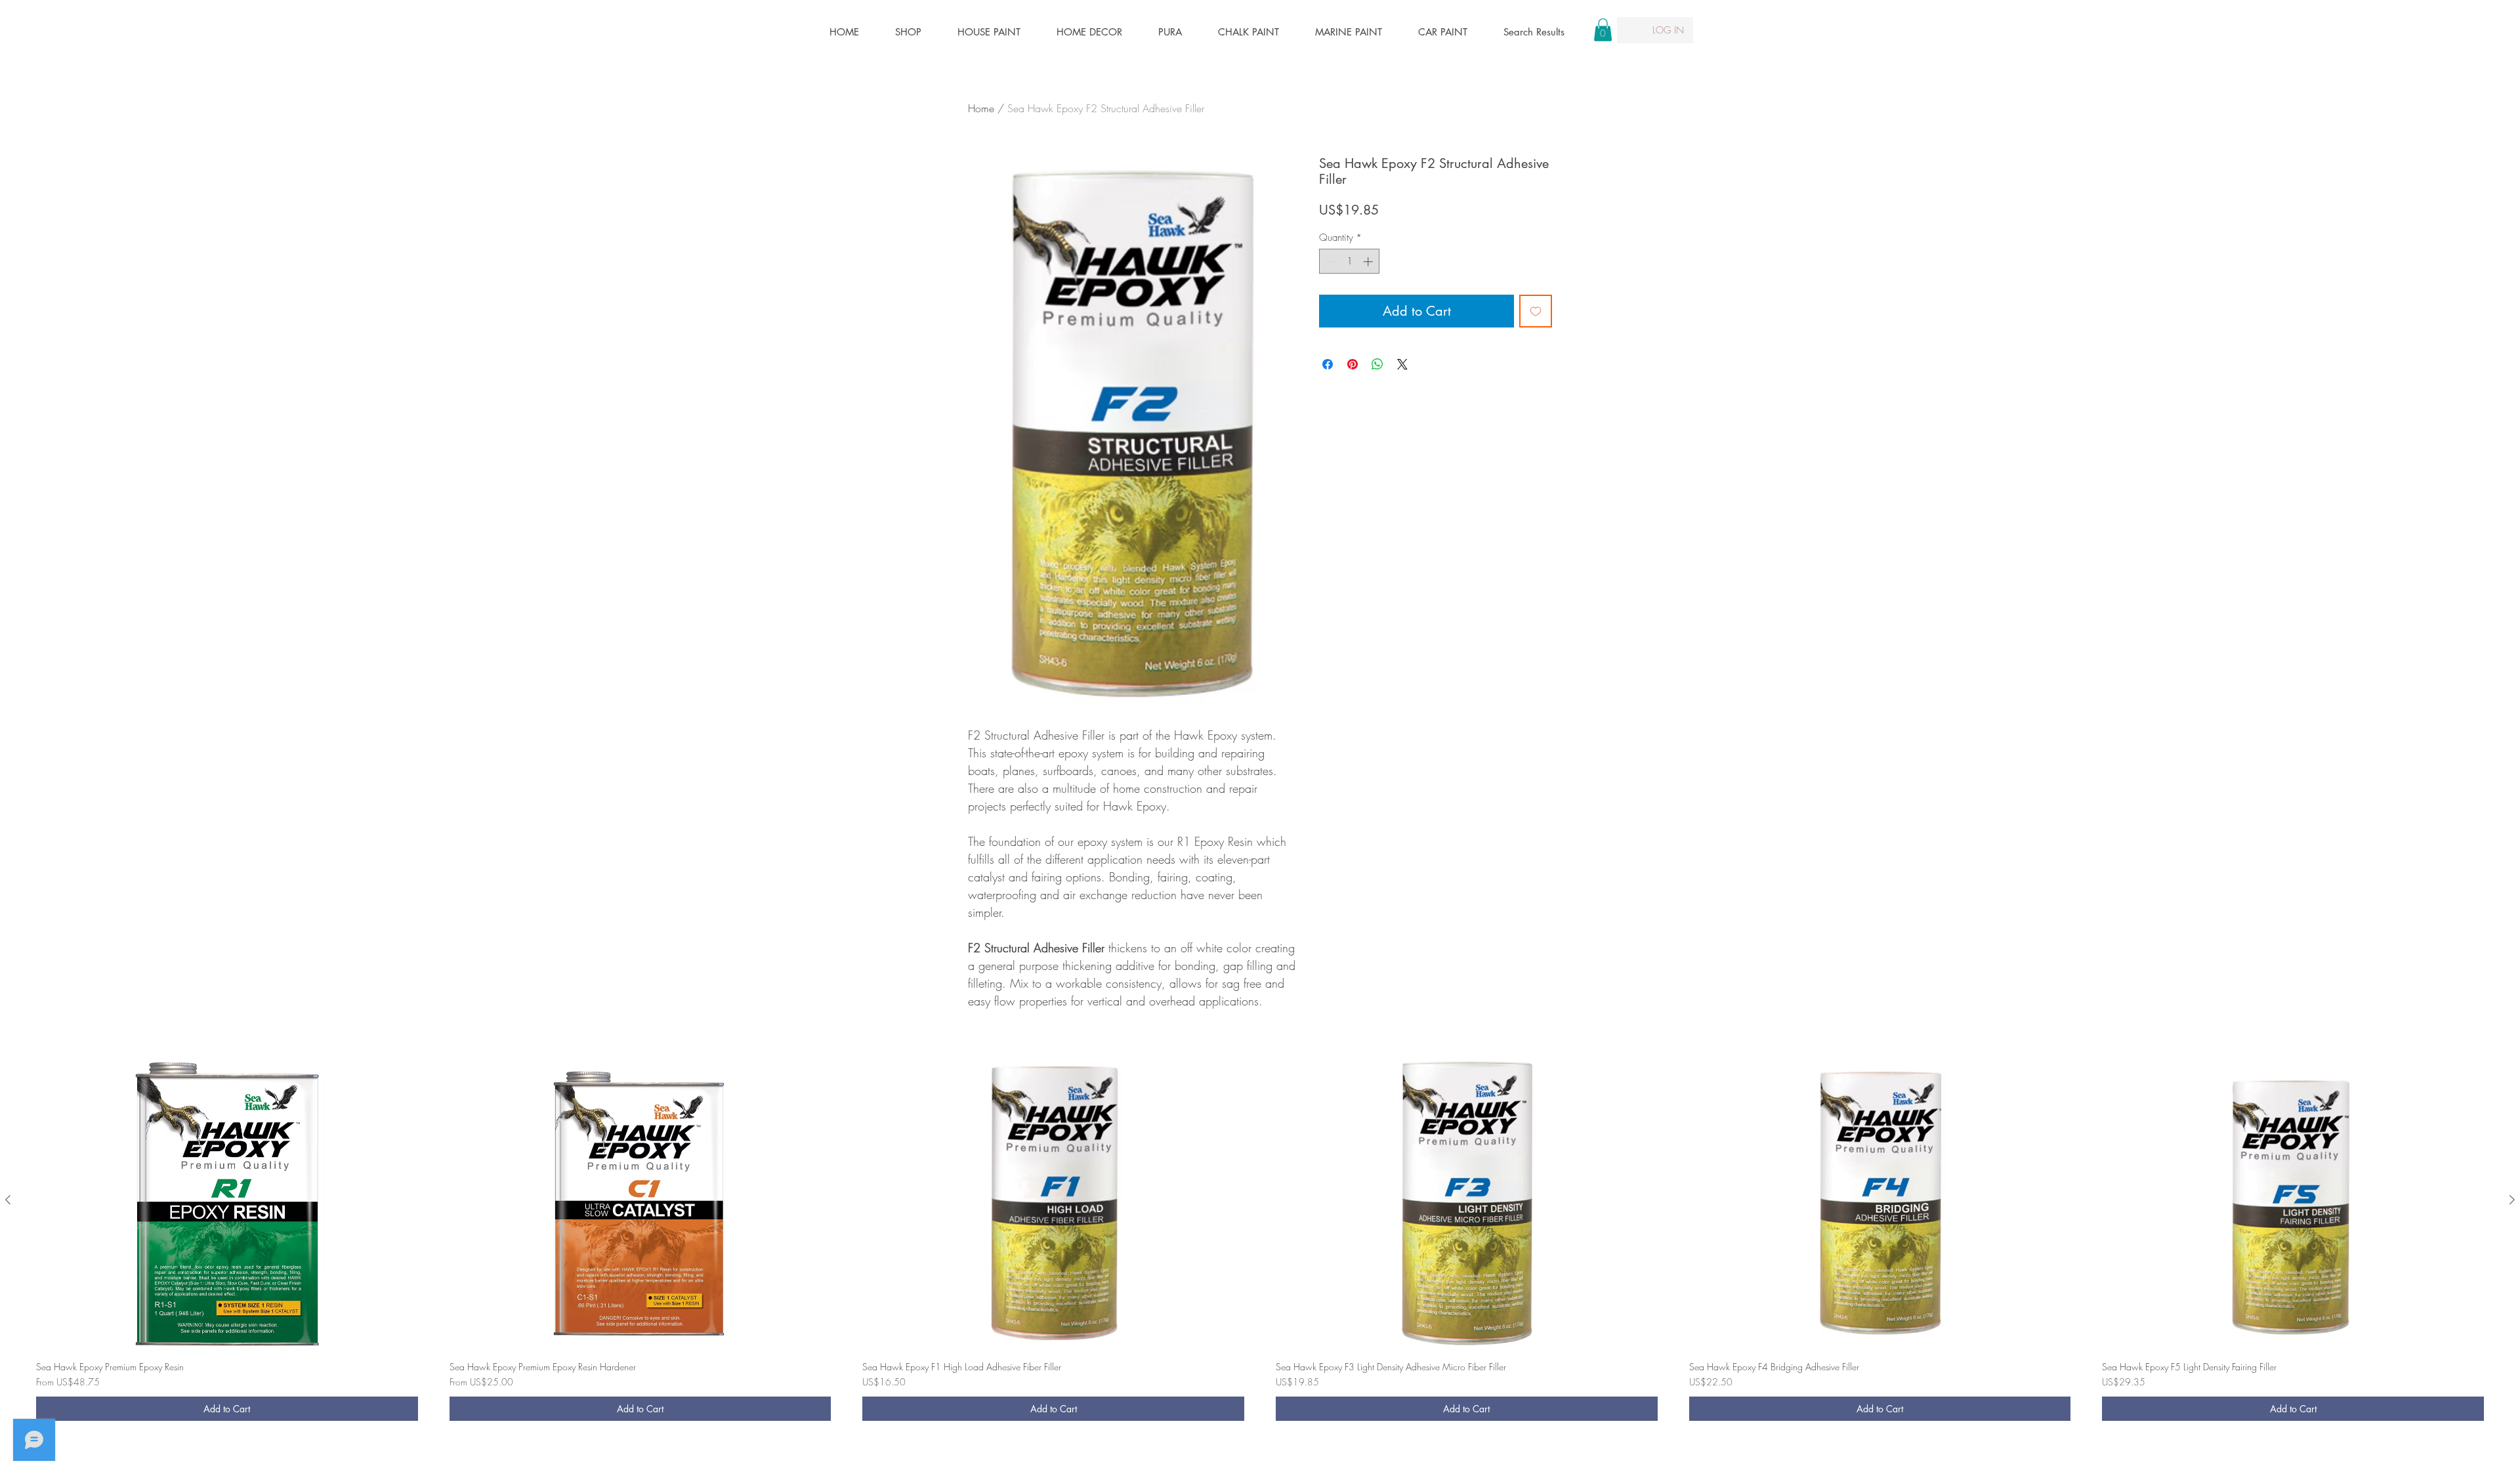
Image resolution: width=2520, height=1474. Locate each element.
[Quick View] (227, 1201)
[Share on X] (1402, 364)
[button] (1603, 30)
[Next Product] (2512, 1200)
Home (981, 108)
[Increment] (1369, 262)
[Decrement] (1330, 262)
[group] (1260, 1240)
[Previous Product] (8, 1200)
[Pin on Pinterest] (1353, 364)
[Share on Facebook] (1328, 364)
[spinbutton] (1350, 262)
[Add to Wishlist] (1536, 311)
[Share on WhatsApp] (1377, 364)
